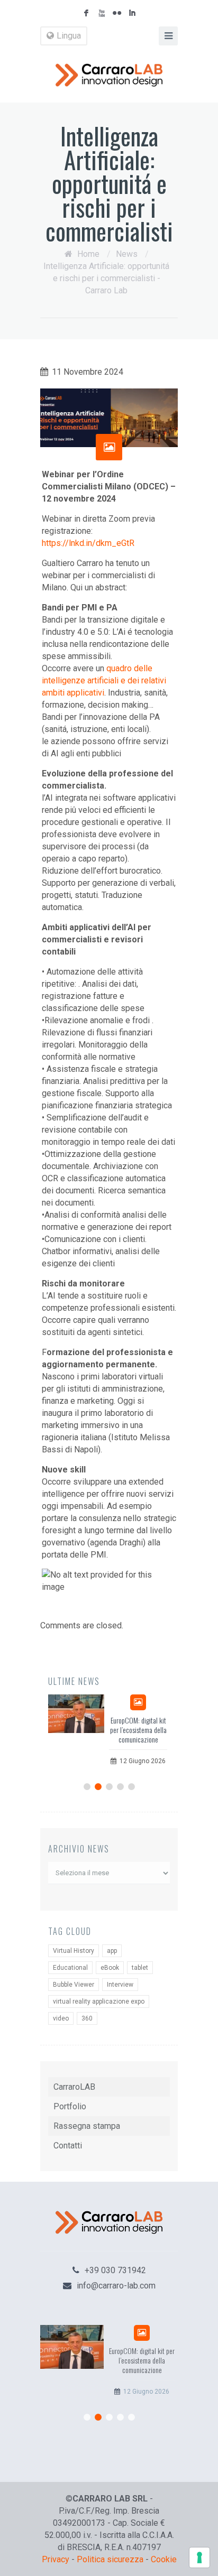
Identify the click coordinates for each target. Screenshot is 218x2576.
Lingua (69, 36)
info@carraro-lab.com (116, 2286)
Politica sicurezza (110, 2559)
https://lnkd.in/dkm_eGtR (88, 543)
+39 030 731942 (115, 2270)
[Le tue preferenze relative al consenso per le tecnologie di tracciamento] (199, 2558)
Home (88, 254)
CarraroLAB (74, 2087)
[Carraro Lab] (109, 75)
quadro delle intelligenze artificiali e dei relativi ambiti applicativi (104, 680)
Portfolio (70, 2106)
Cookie (164, 2559)
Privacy (56, 2559)
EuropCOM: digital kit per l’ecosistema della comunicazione (138, 1730)
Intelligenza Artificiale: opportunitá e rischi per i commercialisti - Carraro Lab (106, 278)
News (127, 254)
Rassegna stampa (87, 2126)
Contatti (68, 2146)
